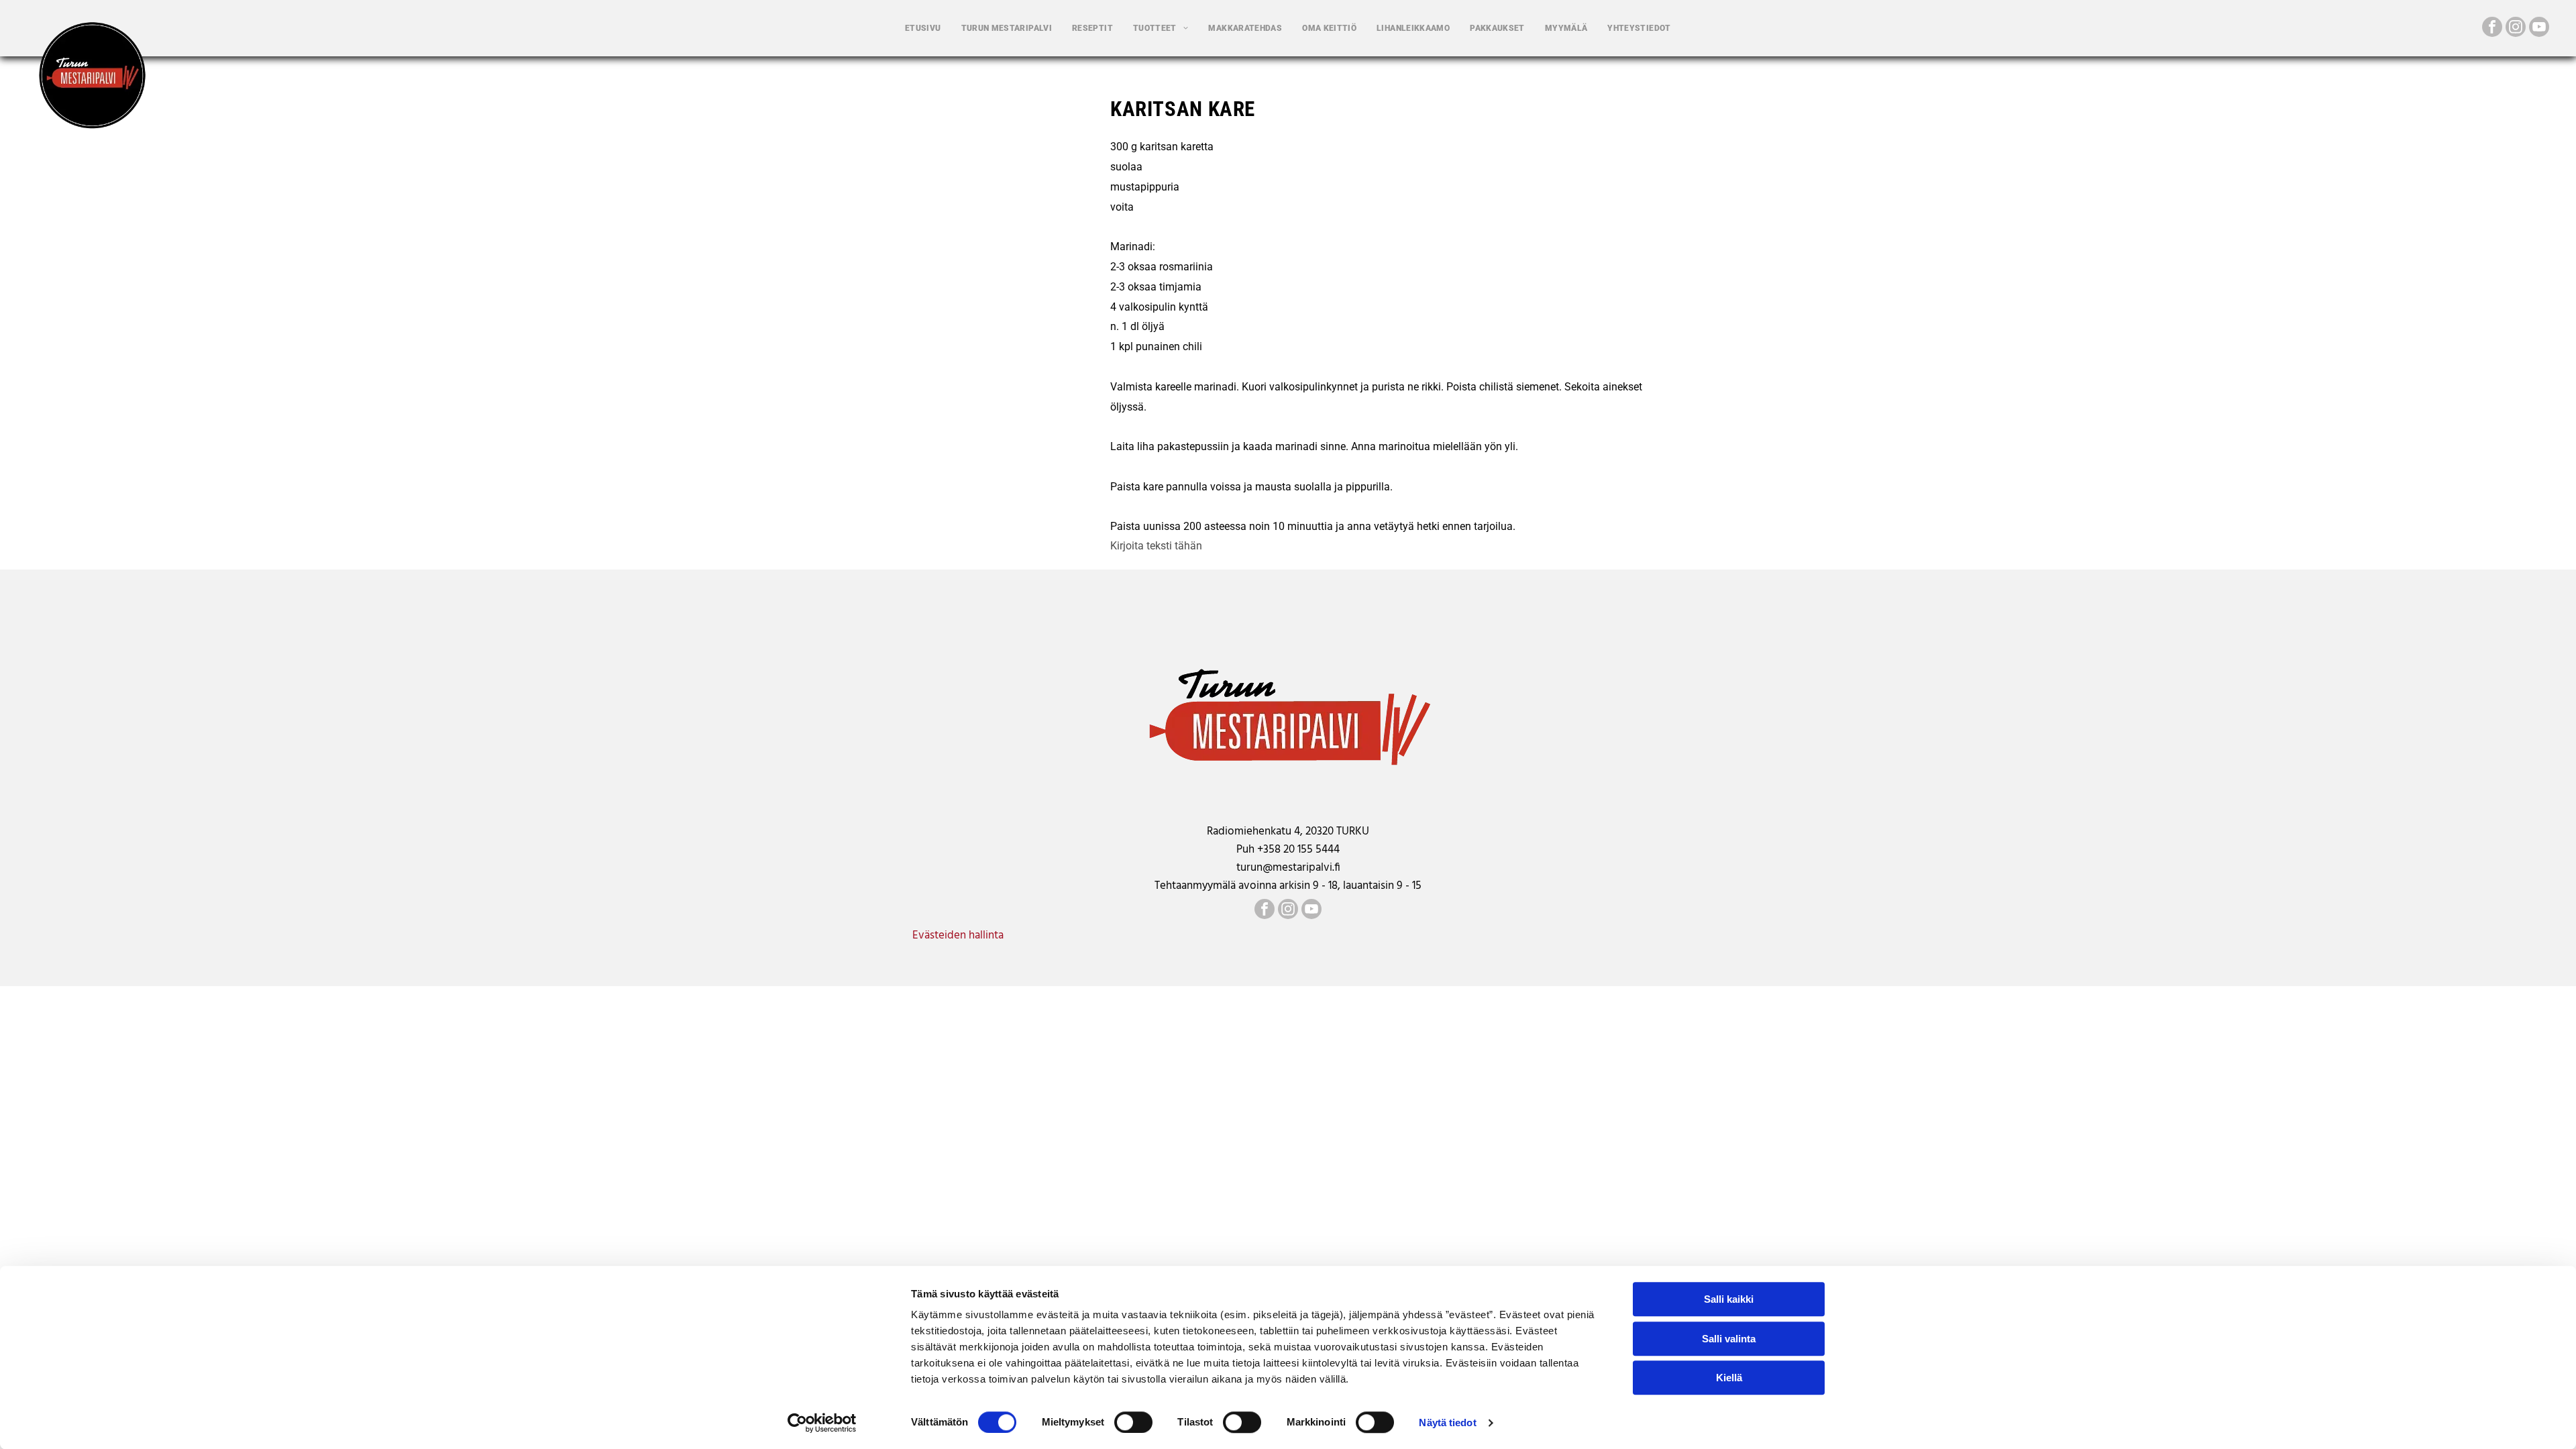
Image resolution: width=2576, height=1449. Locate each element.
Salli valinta (1729, 1339)
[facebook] (2492, 29)
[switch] (1133, 1422)
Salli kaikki (1729, 1299)
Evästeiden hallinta (958, 935)
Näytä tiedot (1447, 1423)
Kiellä (1729, 1378)
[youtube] (2539, 29)
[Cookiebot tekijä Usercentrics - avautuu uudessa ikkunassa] (822, 1423)
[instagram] (2516, 29)
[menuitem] (923, 28)
